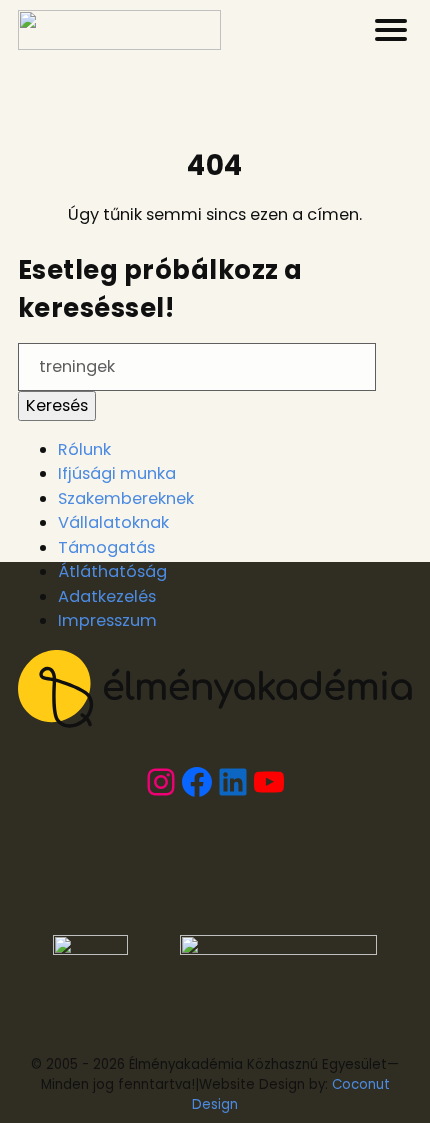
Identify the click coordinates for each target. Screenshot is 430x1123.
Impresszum (107, 620)
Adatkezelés (107, 596)
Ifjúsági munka (117, 473)
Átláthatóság (112, 571)
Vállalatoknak (113, 522)
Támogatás (106, 547)
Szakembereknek (126, 498)
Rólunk (84, 449)
